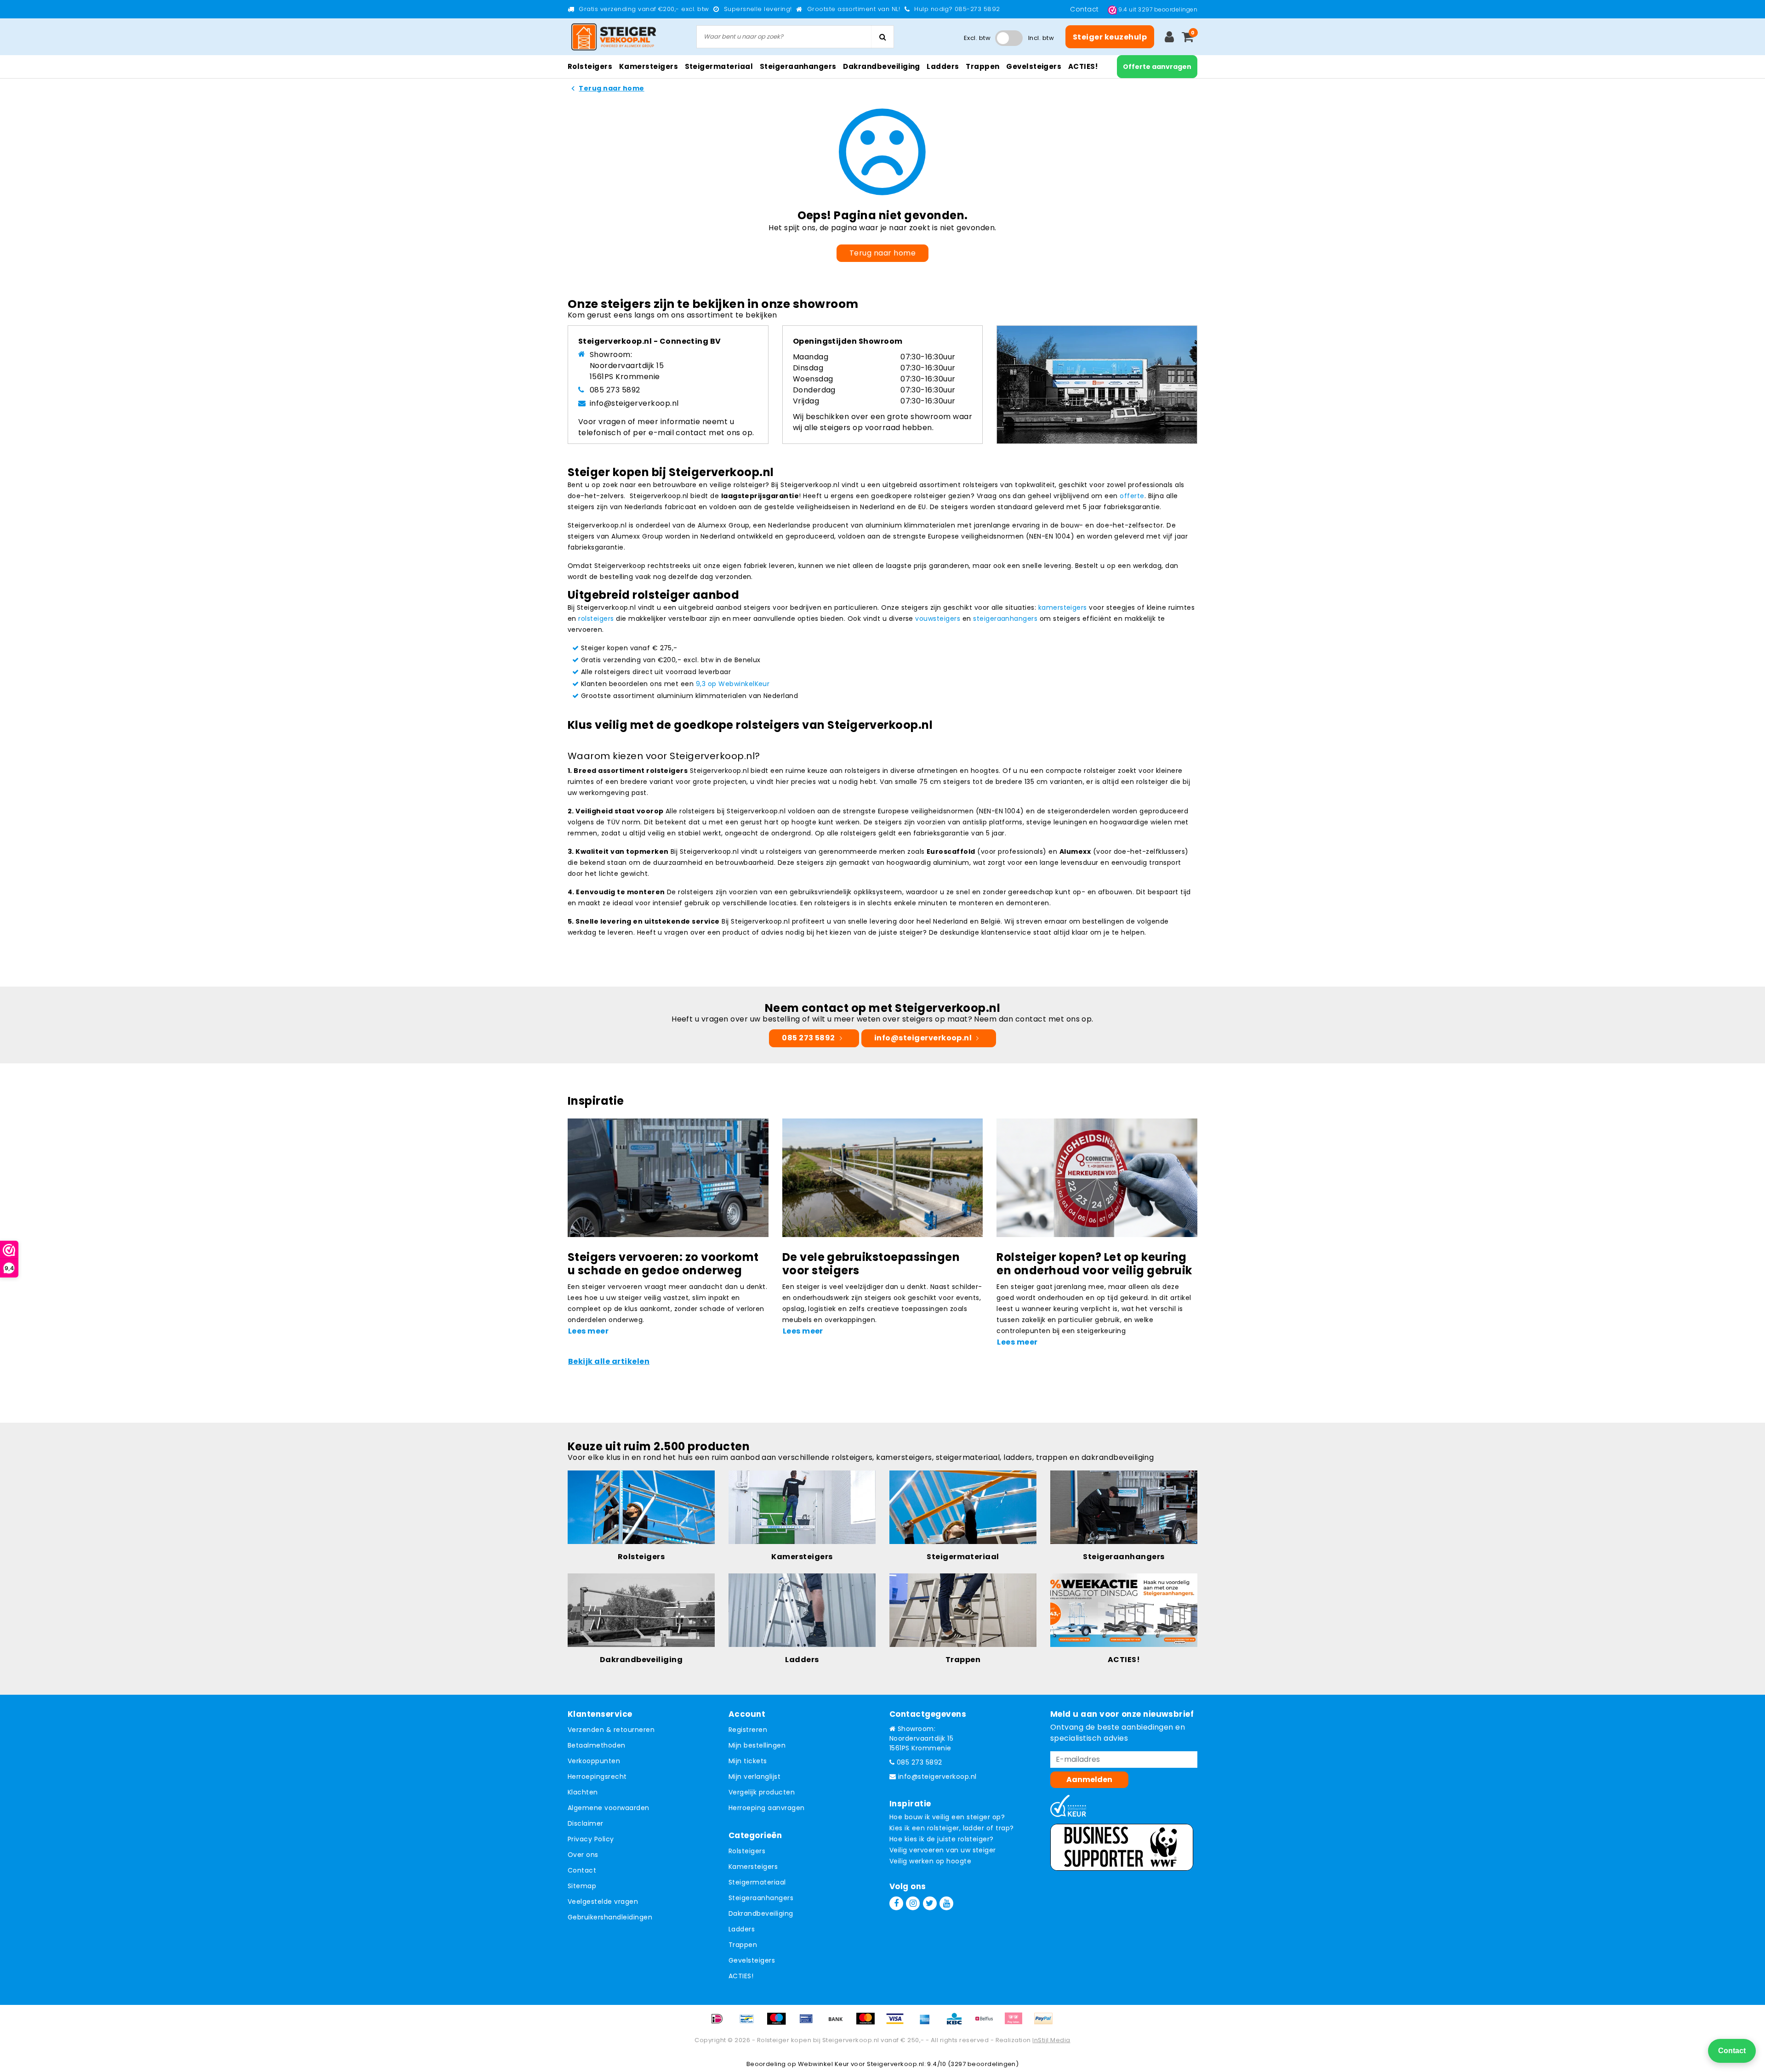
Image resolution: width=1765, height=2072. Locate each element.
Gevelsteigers (752, 1960)
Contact (1085, 9)
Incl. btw (1041, 38)
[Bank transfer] (839, 2023)
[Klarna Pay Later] (1017, 2023)
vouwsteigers (938, 619)
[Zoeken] (882, 37)
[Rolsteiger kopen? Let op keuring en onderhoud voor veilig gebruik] (1097, 1177)
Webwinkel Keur (824, 2064)
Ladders (742, 1929)
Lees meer (588, 1331)
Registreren (748, 1730)
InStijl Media (1051, 2040)
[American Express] (928, 2023)
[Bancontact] (750, 2023)
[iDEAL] (720, 2023)
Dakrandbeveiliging (761, 1913)
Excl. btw (977, 38)
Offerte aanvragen (1157, 67)
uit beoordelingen (1158, 9)
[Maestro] (780, 2023)
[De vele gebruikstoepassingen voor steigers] (883, 1177)
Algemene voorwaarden (609, 1808)
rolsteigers (596, 619)
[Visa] (898, 2023)
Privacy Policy (591, 1839)
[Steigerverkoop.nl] (614, 37)
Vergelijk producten (762, 1792)
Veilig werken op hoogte (930, 1861)
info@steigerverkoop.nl (634, 403)
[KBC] (957, 2023)
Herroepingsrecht (597, 1777)
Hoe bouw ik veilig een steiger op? (947, 1817)
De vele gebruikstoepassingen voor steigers (871, 1264)
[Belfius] (987, 2023)
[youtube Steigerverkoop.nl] (946, 1903)
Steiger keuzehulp (1110, 37)
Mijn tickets (748, 1761)
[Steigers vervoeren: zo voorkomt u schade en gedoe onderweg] (668, 1177)
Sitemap (582, 1886)
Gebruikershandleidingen (610, 1917)
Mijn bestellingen (757, 1745)
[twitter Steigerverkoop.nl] (930, 1903)
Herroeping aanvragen (767, 1808)
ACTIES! (741, 1976)
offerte (1132, 496)
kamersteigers (1063, 607)
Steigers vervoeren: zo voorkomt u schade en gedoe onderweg (663, 1264)
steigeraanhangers (1005, 619)
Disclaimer (586, 1823)
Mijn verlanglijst (754, 1777)
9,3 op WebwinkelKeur (733, 684)
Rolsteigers (747, 1851)
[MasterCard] (869, 2023)
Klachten (583, 1792)
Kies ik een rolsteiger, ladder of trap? (952, 1828)
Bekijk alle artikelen (609, 1361)
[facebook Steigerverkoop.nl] (896, 1903)
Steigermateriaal (757, 1882)
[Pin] (809, 2023)
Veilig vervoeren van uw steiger (943, 1850)
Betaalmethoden (597, 1745)
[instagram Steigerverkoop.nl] (913, 1903)
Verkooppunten (594, 1761)
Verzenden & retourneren (611, 1730)
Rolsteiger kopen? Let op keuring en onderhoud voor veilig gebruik (1094, 1264)
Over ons (583, 1855)
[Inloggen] (1169, 37)
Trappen (743, 1945)
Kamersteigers (753, 1867)
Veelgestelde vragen (603, 1902)
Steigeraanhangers (761, 1898)
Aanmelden (1089, 1780)
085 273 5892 (615, 390)
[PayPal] (1046, 2023)
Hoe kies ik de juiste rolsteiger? (942, 1839)
